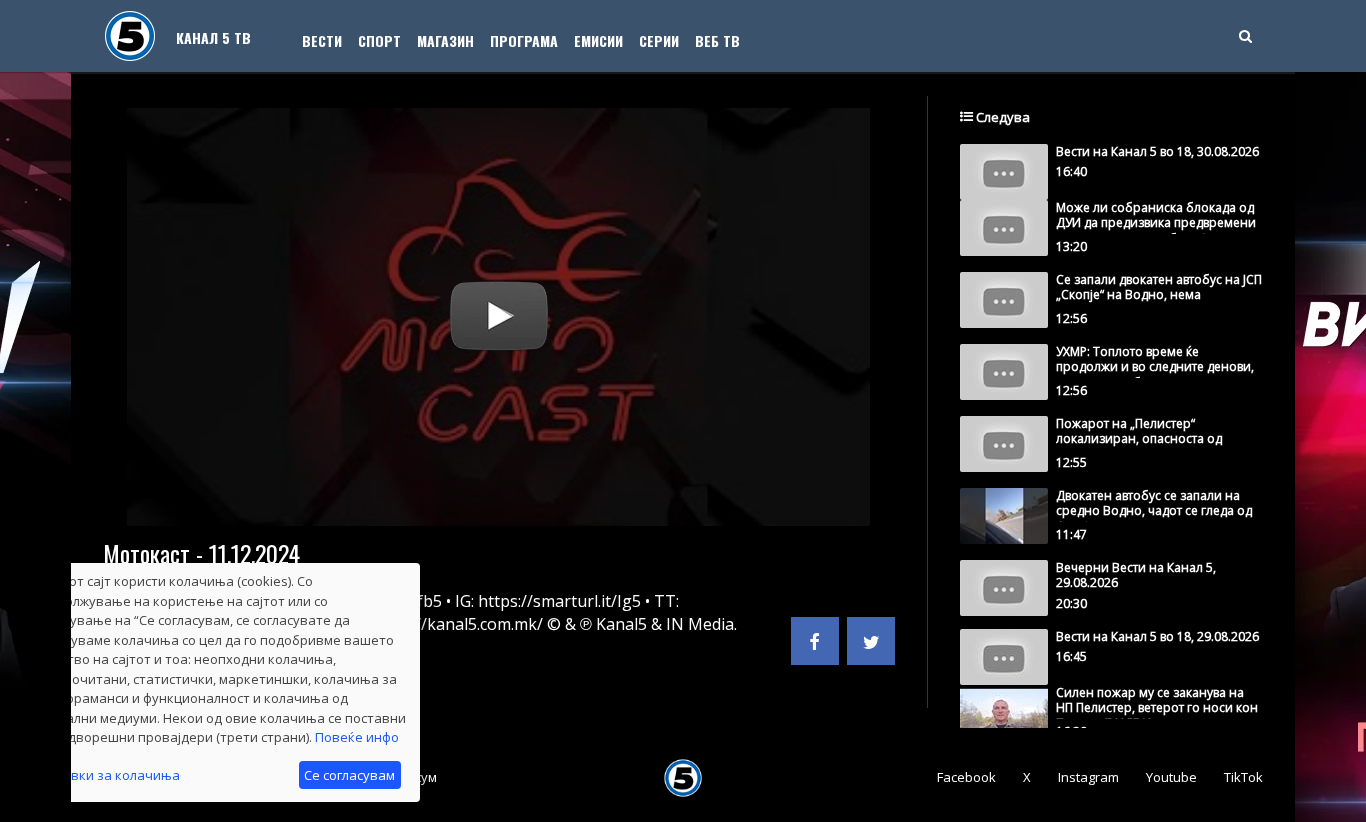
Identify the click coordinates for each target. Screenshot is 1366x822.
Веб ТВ (717, 40)
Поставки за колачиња (106, 775)
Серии (659, 40)
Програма (524, 40)
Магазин (445, 40)
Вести (322, 40)
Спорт (379, 40)
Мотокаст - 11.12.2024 (201, 553)
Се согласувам (349, 775)
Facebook (966, 777)
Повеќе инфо (357, 737)
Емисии (598, 40)
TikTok (1243, 777)
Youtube (1171, 777)
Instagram (1088, 777)
